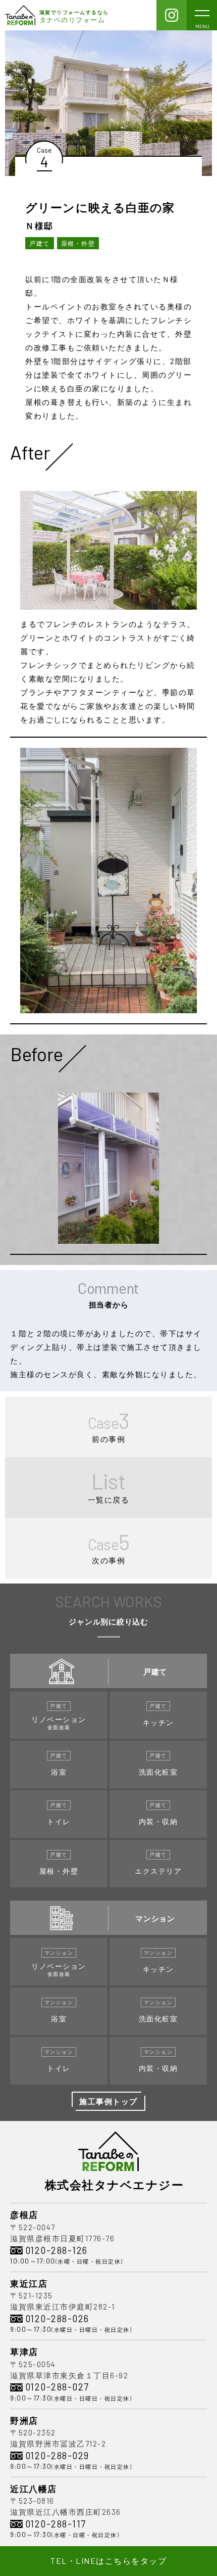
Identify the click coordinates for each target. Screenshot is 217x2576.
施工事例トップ (108, 2101)
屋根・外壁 (78, 243)
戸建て (40, 243)
